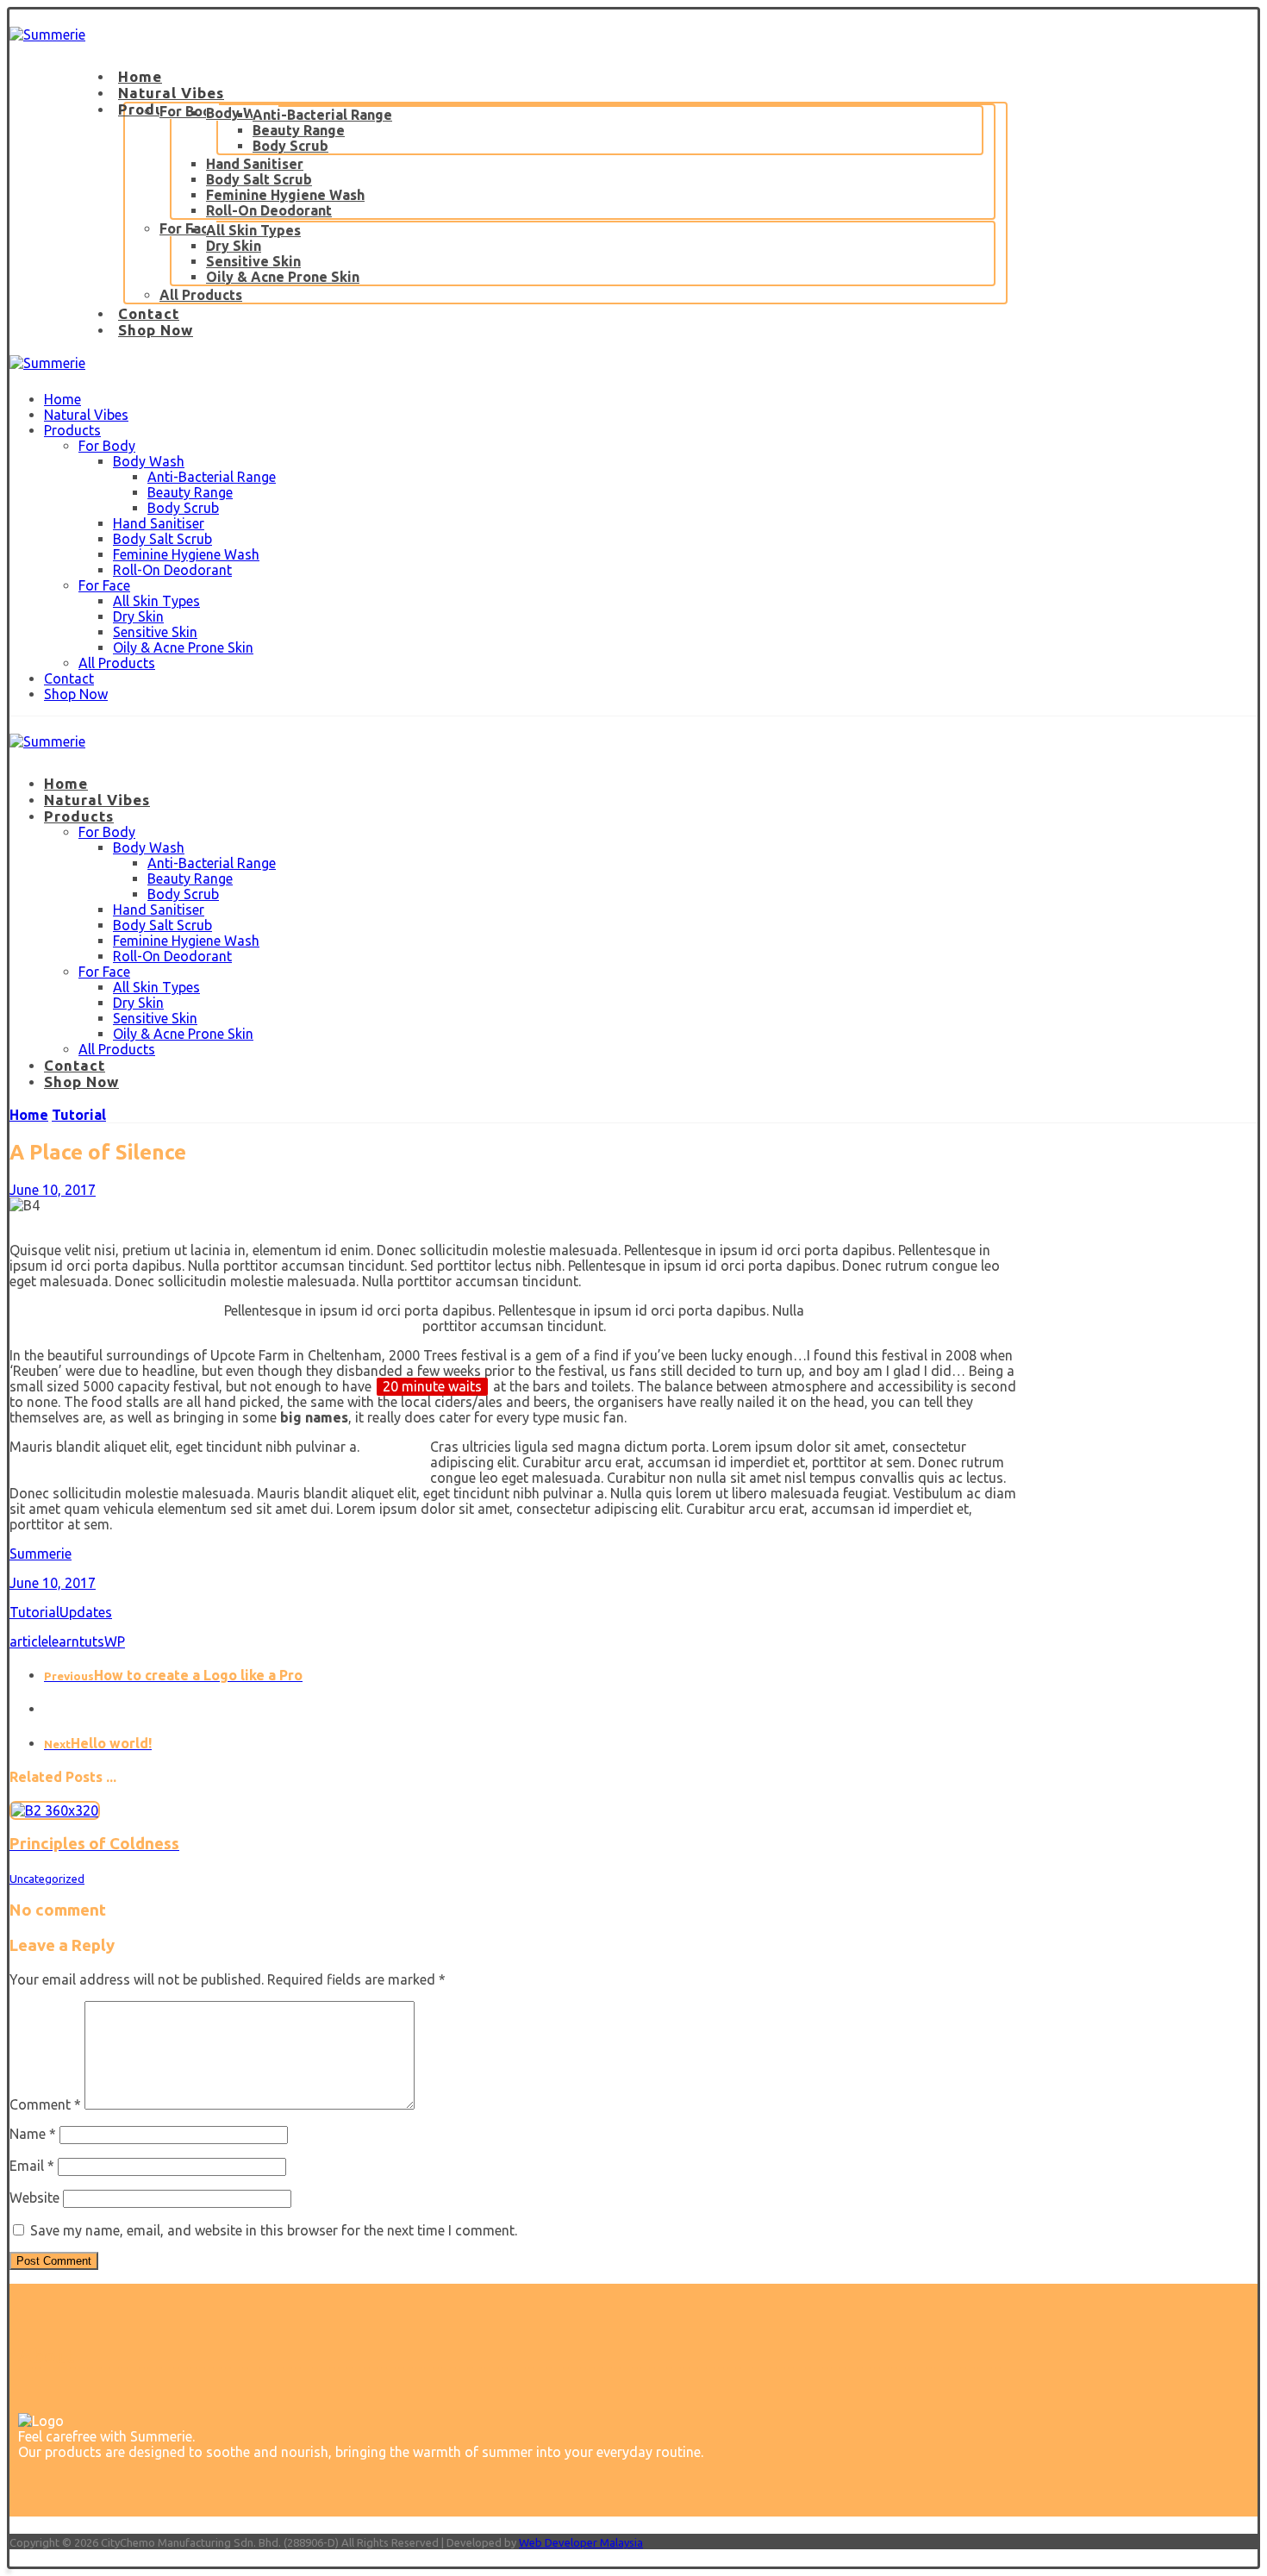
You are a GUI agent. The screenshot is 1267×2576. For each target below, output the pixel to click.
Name (33, 2134)
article (29, 1641)
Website (34, 2198)
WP (115, 1641)
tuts (92, 1641)
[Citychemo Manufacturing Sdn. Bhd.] (47, 34)
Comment (45, 2104)
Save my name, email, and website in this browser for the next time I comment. (274, 2230)
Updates (86, 1612)
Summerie (41, 1554)
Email (32, 2166)
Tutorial (34, 1612)
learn (64, 1641)
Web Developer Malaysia (581, 2542)
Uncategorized (47, 1879)
